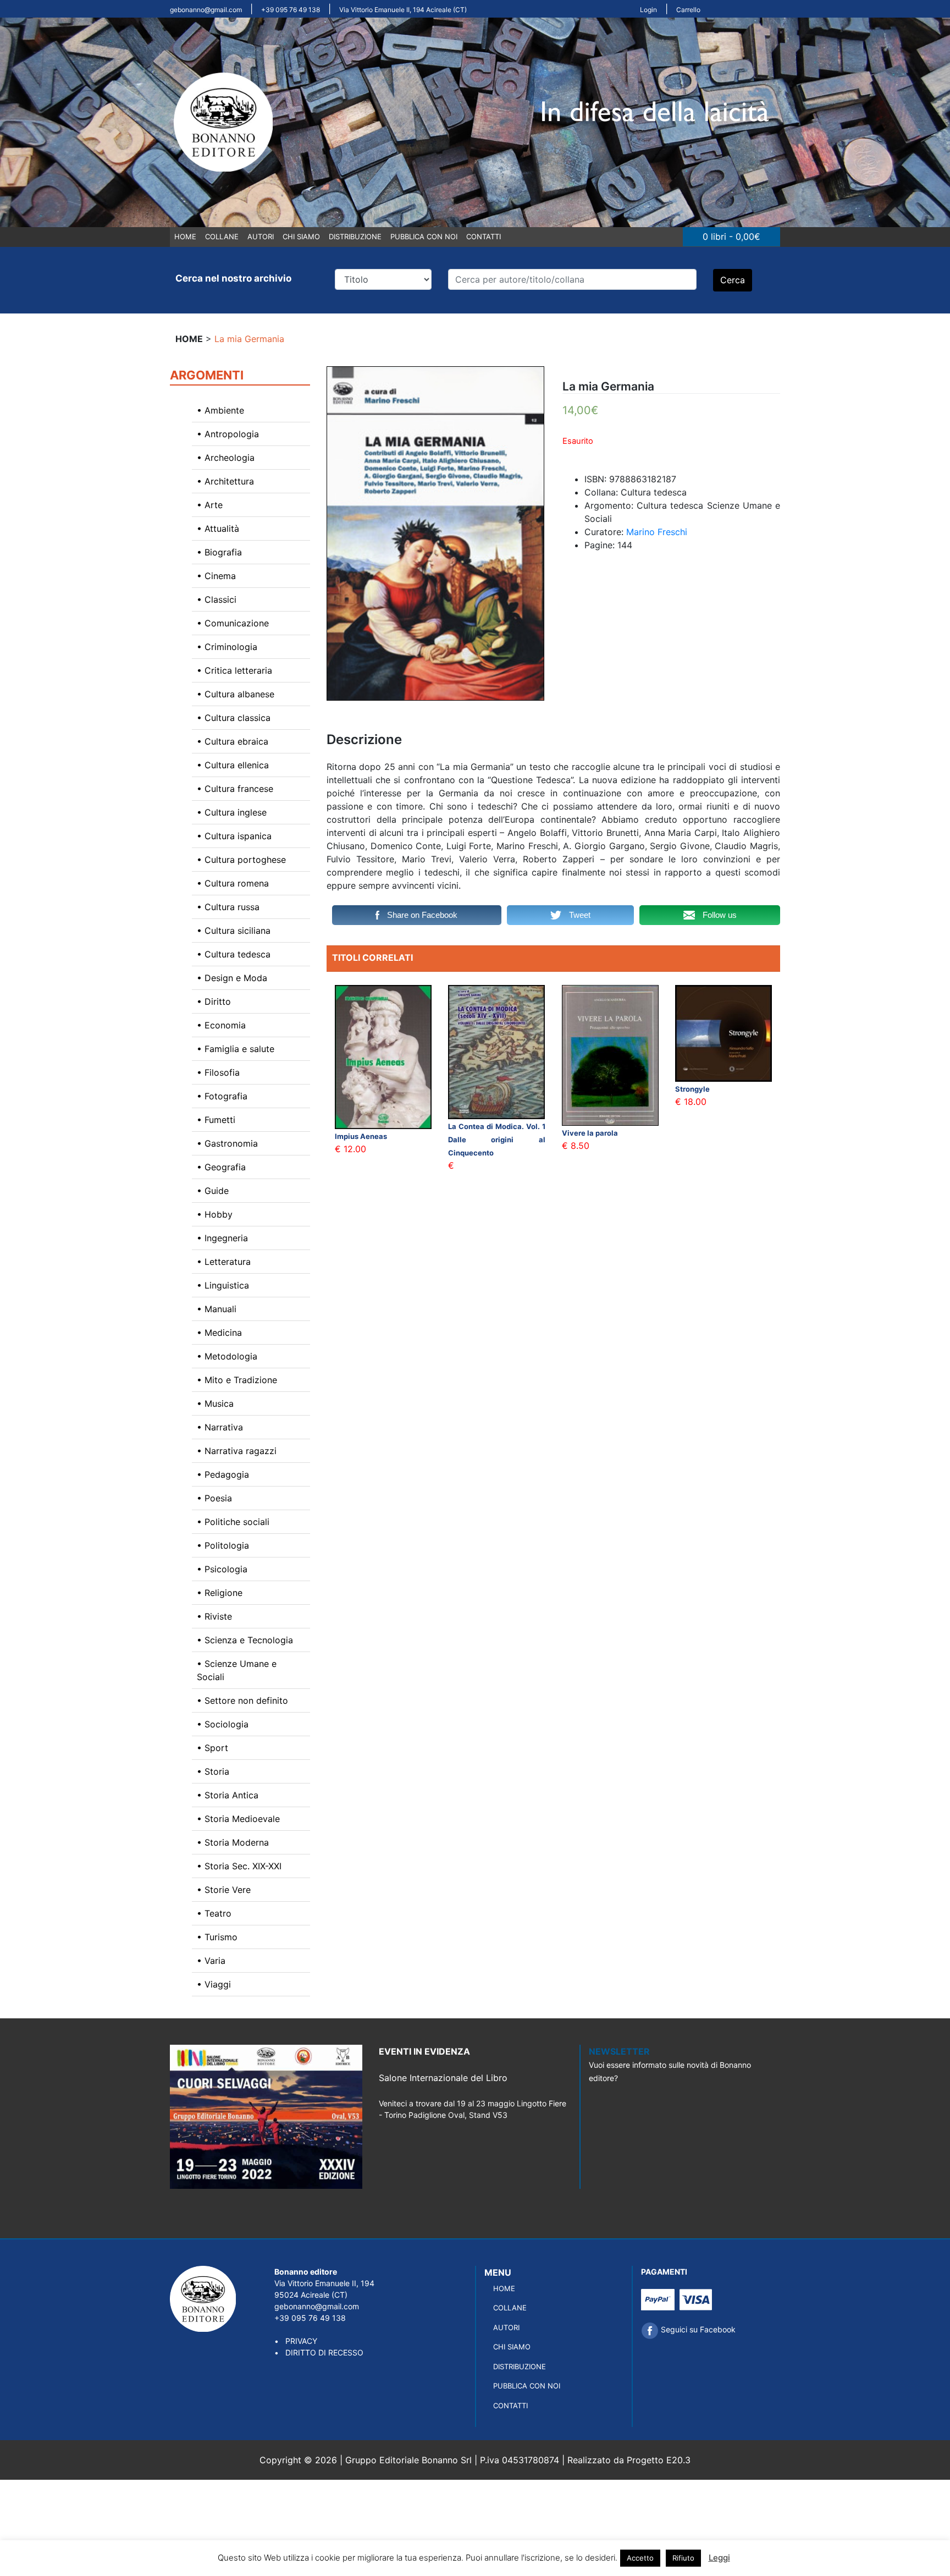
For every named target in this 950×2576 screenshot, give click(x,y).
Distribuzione (355, 236)
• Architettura (225, 481)
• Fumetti (216, 1120)
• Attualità (218, 529)
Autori (261, 236)
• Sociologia (223, 1724)
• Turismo (217, 1937)
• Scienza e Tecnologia (245, 1640)
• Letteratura (224, 1262)
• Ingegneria (222, 1238)
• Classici (217, 599)
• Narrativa (220, 1427)
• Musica (215, 1403)
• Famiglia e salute (236, 1049)
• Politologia (223, 1545)
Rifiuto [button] (683, 2558)
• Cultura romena (233, 883)
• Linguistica (223, 1285)
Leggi (719, 2558)
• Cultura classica (234, 718)
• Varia (211, 1961)
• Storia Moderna (233, 1842)
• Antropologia (228, 434)
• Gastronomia (227, 1143)
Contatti (484, 236)
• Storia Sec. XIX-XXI (239, 1866)
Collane (222, 236)
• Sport (212, 1748)
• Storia (213, 1771)
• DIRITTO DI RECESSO (319, 2352)
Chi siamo (301, 236)
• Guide (213, 1191)
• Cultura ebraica (233, 741)
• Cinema (216, 576)
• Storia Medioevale (238, 1819)
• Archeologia (226, 458)
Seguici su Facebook (697, 2329)
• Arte (210, 505)
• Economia (221, 1025)
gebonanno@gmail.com (206, 10)
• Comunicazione (233, 623)
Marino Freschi (657, 532)
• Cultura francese (235, 789)
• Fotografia (222, 1096)
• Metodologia (227, 1356)
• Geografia (221, 1167)
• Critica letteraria (234, 670)
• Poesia (214, 1498)
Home (185, 236)
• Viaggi (214, 1984)
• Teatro (214, 1913)
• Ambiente (220, 410)
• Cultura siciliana (234, 931)
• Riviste (214, 1616)
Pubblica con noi (424, 236)
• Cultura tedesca (234, 954)
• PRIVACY (296, 2341)
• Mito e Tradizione (237, 1380)
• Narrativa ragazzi (237, 1451)
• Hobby (215, 1214)
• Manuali (217, 1309)
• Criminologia (227, 647)
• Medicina (219, 1333)
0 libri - (731, 236)
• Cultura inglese (232, 812)
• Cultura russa (228, 907)
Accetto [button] (640, 2558)
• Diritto (214, 1001)
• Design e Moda (232, 978)
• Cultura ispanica (234, 836)
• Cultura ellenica (233, 765)
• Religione (220, 1593)
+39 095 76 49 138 (291, 10)
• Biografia (219, 552)
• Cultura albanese (236, 694)
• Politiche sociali (233, 1522)
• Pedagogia (223, 1474)
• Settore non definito (242, 1700)
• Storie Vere (224, 1890)
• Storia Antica (228, 1795)
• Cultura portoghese (241, 860)
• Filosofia (218, 1072)
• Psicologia (222, 1569)
